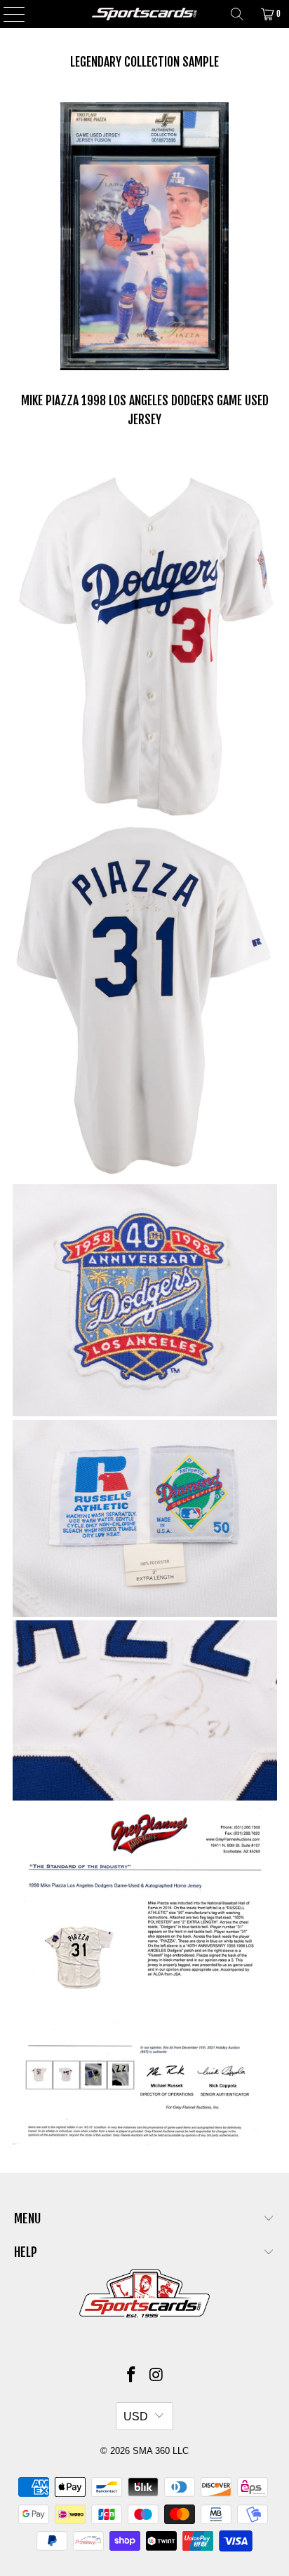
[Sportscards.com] (144, 14)
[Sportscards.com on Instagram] (156, 2376)
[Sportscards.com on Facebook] (131, 2376)
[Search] (237, 14)
